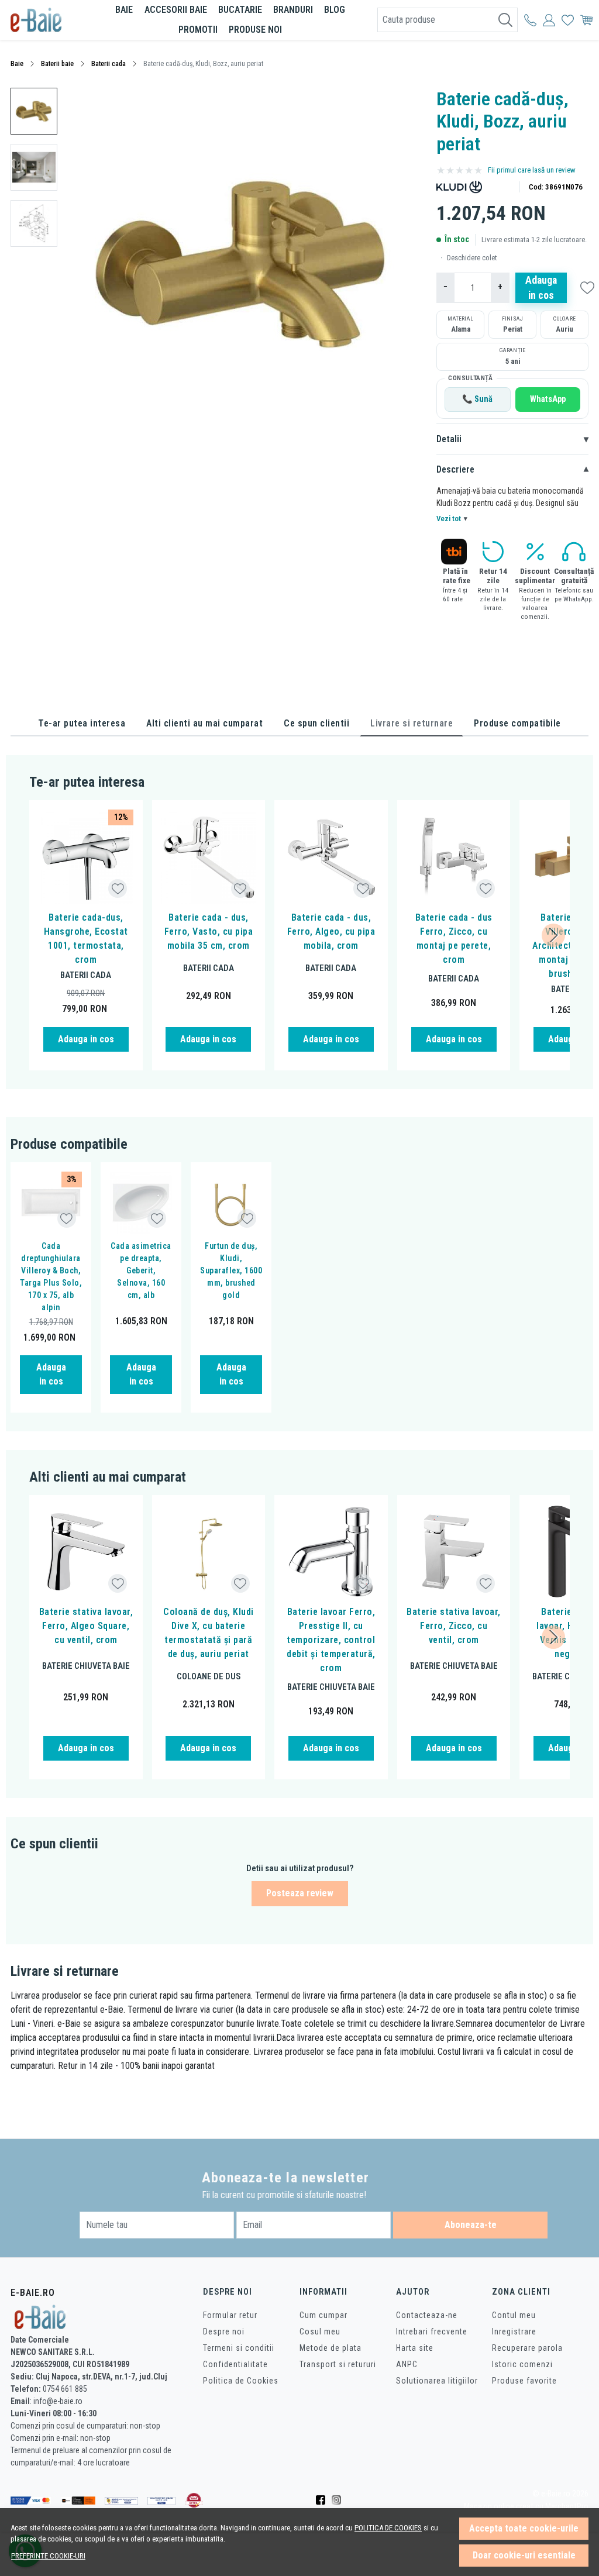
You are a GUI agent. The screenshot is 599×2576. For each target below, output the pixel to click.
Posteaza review (300, 1893)
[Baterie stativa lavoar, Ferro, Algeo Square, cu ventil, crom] (86, 1552)
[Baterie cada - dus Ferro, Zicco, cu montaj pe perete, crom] (454, 857)
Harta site (415, 2348)
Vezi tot (452, 519)
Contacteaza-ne (427, 2315)
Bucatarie (240, 10)
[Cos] (586, 20)
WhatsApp (548, 399)
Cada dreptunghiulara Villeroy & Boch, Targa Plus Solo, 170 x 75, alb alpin (51, 1277)
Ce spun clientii (316, 723)
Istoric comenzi (522, 2364)
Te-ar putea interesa (82, 723)
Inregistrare (514, 2332)
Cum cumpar (323, 2315)
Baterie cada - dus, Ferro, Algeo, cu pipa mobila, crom (331, 931)
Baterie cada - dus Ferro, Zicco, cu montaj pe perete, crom (454, 939)
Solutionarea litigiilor (437, 2381)
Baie (124, 10)
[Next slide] (553, 935)
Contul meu (514, 2315)
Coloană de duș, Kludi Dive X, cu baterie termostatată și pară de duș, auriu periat (209, 1633)
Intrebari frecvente (432, 2332)
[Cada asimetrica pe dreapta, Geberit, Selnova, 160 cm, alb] (141, 1203)
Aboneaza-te (471, 2225)
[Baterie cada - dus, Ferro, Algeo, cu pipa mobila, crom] (331, 857)
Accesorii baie (176, 10)
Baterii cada (109, 64)
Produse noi (255, 30)
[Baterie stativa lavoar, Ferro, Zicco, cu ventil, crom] (454, 1552)
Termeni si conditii (239, 2348)
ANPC (407, 2364)
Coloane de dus (209, 1676)
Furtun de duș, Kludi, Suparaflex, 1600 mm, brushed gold (231, 1270)
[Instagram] (340, 2501)
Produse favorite (524, 2381)
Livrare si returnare (412, 723)
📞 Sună (477, 399)
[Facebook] (324, 2501)
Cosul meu (320, 2332)
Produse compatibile (517, 723)
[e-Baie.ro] (48, 20)
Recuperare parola (527, 2348)
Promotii (198, 30)
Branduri (293, 10)
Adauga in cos (541, 288)
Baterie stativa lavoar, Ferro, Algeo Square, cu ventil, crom (86, 1626)
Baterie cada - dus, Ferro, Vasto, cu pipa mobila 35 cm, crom (209, 931)
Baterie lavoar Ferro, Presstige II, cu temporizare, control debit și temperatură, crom (331, 1640)
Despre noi (224, 2332)
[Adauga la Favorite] (118, 889)
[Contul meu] (530, 20)
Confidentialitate (235, 2364)
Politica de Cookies (241, 2381)
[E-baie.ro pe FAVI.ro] (194, 2500)
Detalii (512, 439)
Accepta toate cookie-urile (524, 2528)
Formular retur (230, 2315)
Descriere (512, 470)
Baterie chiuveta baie (86, 1666)
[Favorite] (568, 20)
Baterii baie (57, 64)
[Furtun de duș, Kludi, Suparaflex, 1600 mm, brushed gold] (231, 1203)
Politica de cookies (388, 2528)
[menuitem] (34, 111)
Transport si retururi (338, 2364)
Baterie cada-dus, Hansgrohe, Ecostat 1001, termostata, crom (86, 939)
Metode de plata (331, 2348)
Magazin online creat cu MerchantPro (526, 2507)
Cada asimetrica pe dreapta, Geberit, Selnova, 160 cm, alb (141, 1270)
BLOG (335, 10)
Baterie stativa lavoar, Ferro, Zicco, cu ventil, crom (454, 1626)
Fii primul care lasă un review (532, 170)
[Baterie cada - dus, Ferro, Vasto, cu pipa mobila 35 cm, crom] (209, 857)
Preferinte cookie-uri (48, 2556)
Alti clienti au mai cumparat (204, 723)
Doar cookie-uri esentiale (524, 2555)
